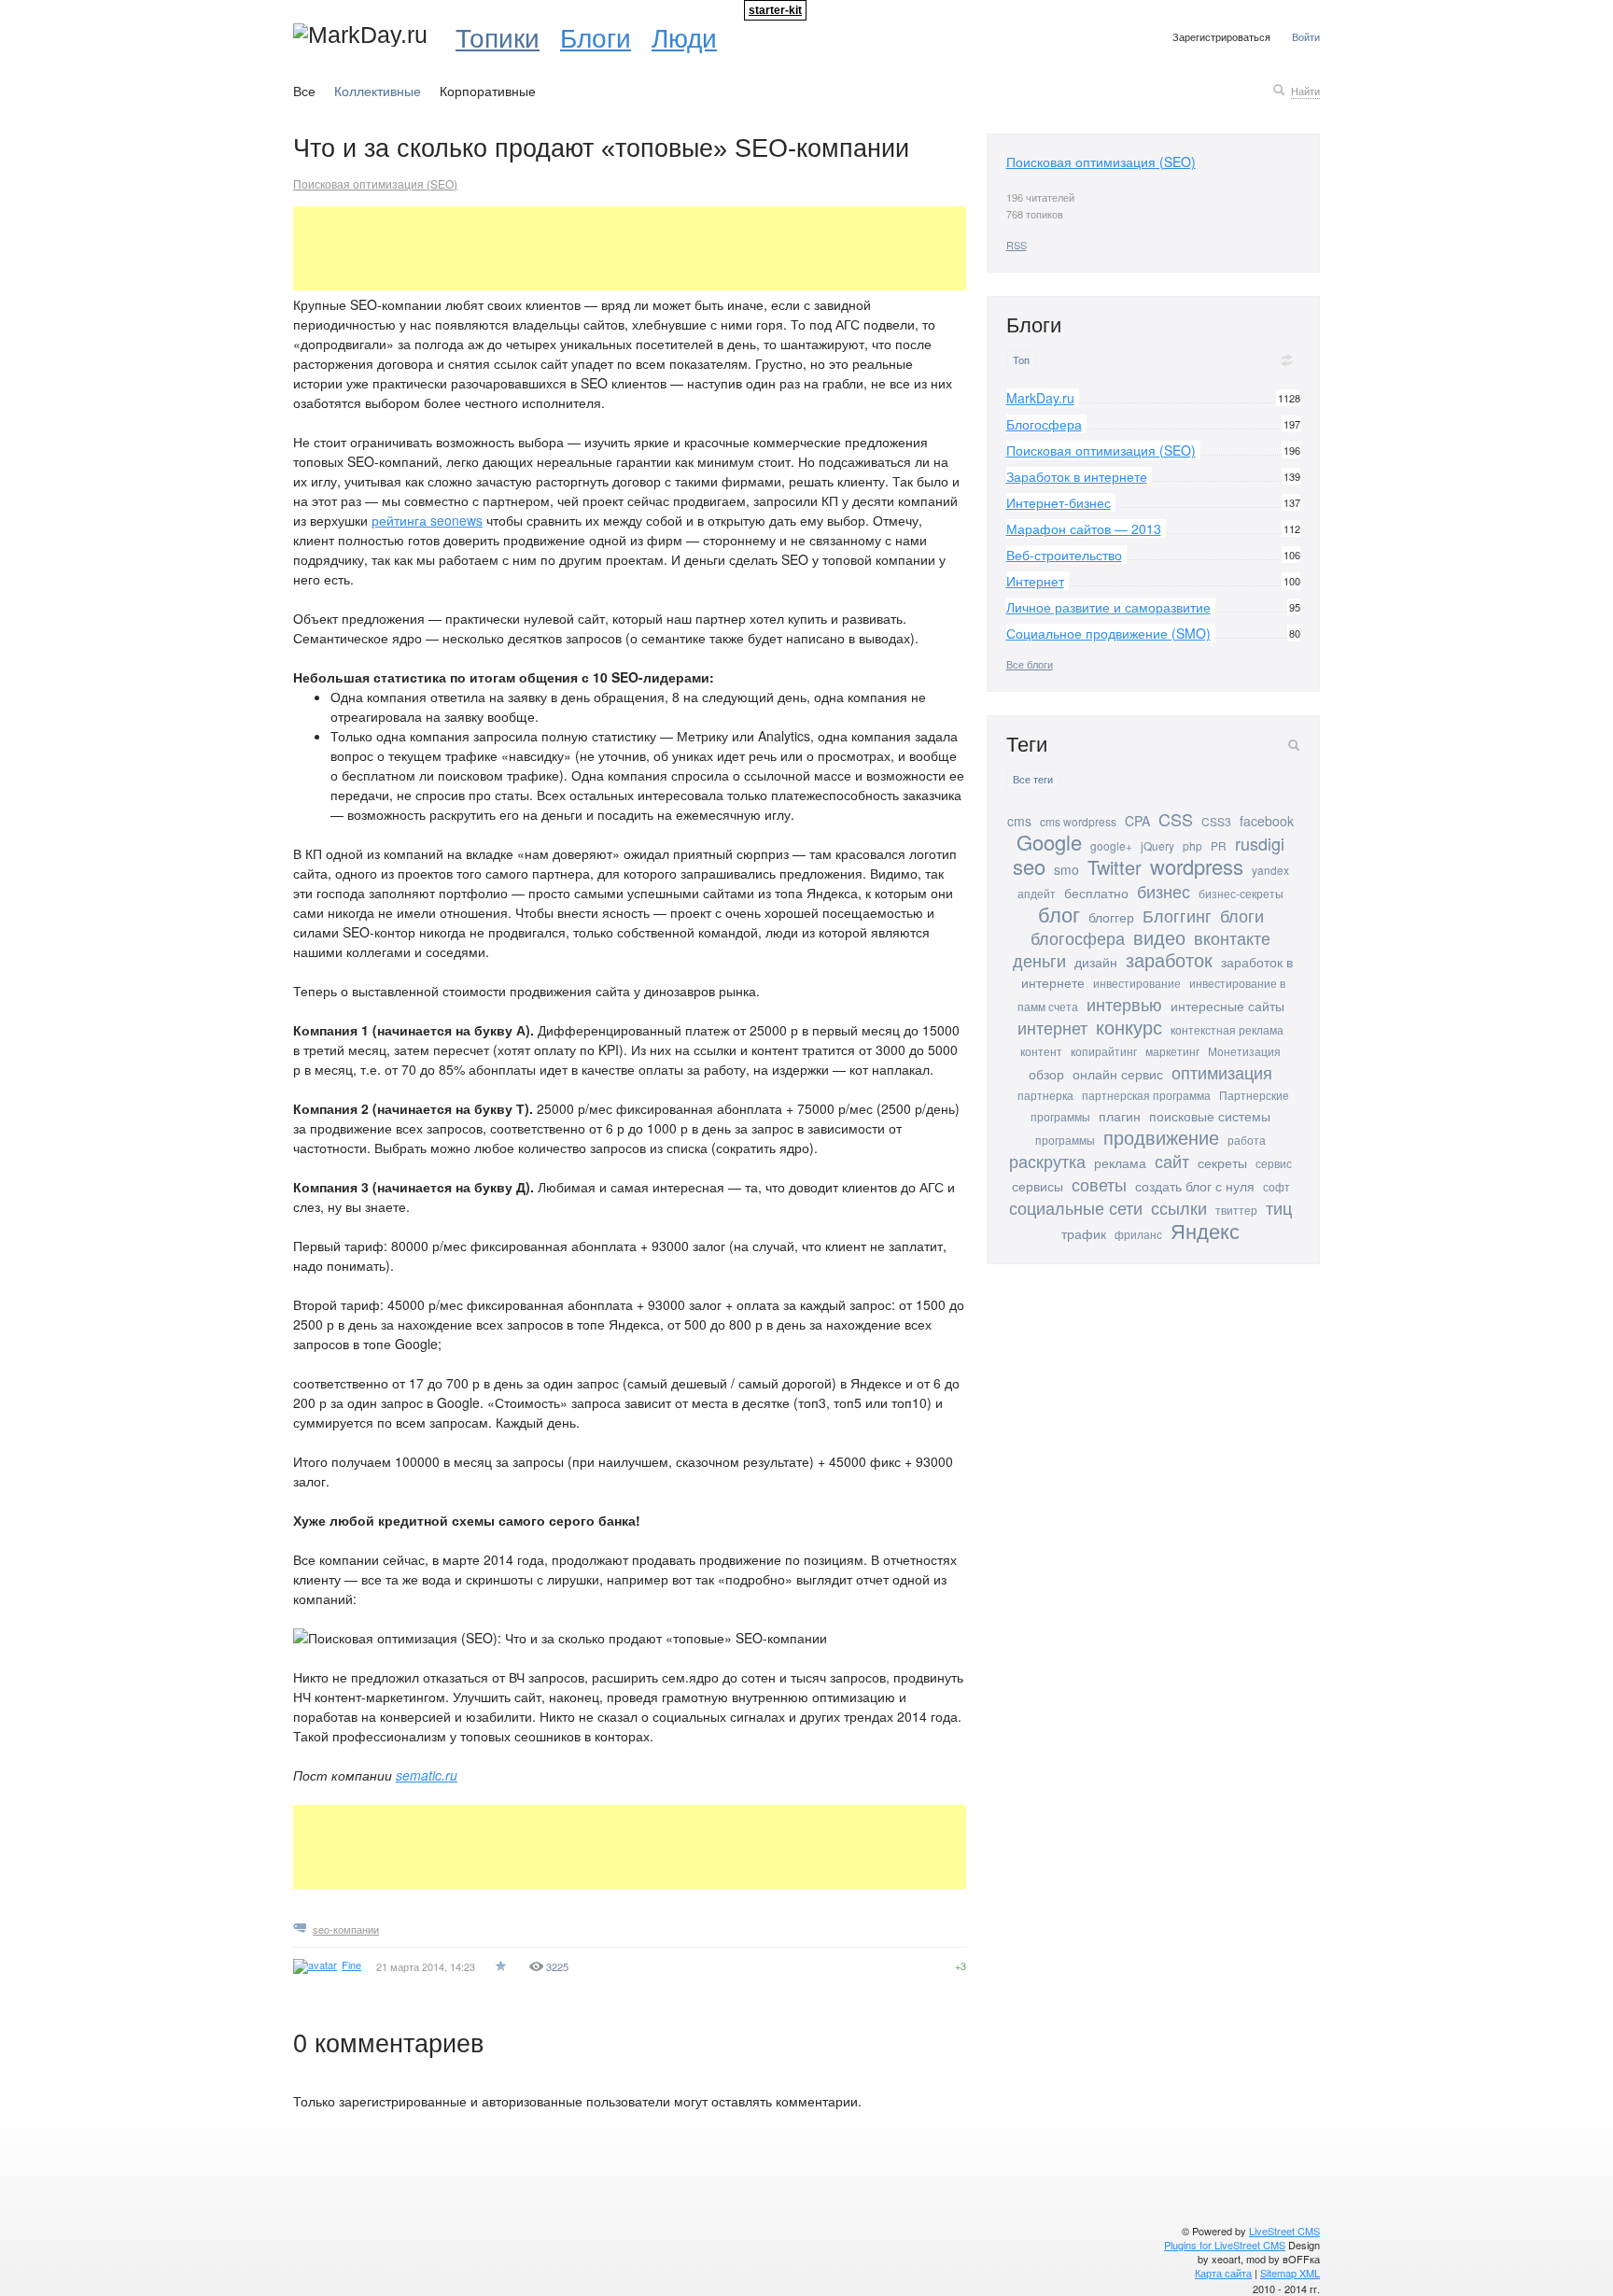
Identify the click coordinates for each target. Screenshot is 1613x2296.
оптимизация (1222, 1072)
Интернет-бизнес (1059, 502)
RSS (1017, 245)
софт (1276, 1186)
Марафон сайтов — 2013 (1084, 528)
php (1192, 845)
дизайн (1096, 962)
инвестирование (1137, 983)
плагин (1120, 1116)
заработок (1169, 959)
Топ (1021, 360)
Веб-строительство (1064, 555)
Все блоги (1030, 664)
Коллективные (378, 91)
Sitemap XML (1290, 2273)
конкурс (1129, 1027)
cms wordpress (1078, 821)
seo (1029, 866)
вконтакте (1232, 937)
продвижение (1161, 1137)
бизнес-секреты (1241, 893)
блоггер (1111, 917)
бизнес (1164, 891)
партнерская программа (1146, 1095)
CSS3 (1216, 821)
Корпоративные (488, 91)
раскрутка (1047, 1161)
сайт (1172, 1161)
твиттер (1236, 1210)
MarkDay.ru (1040, 398)
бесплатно (1096, 893)
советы (1099, 1184)
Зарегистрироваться (1221, 36)
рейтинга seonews (427, 520)
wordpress (1197, 866)
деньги (1039, 960)
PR (1219, 845)
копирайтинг (1104, 1051)
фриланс (1138, 1234)
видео (1159, 937)
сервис (1274, 1163)
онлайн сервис (1118, 1074)
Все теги (1033, 779)
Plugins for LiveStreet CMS (1225, 2245)
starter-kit (775, 10)
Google (1049, 842)
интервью (1124, 1004)
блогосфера (1078, 937)
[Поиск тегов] (1294, 745)
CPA (1137, 821)
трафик (1084, 1233)
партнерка (1045, 1095)
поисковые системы (1210, 1116)
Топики (498, 36)
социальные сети (1076, 1207)
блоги (1242, 915)
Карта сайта (1223, 2273)
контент (1041, 1051)
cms (1019, 821)
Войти (1306, 36)
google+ (1111, 845)
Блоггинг (1177, 915)
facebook (1267, 821)
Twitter (1115, 867)
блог (1059, 914)
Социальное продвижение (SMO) (1108, 633)
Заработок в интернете (1077, 476)
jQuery (1157, 845)
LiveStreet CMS (1284, 2231)
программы (1065, 1140)
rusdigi (1260, 843)
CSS (1176, 819)
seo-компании (346, 1929)
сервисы (1038, 1186)
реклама (1120, 1162)
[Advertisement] (633, 248)
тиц (1279, 1207)
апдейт (1037, 893)
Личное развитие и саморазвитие (1108, 607)
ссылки (1179, 1207)
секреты (1222, 1162)
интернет (1052, 1027)
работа (1247, 1140)
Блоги (596, 36)
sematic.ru (427, 1775)
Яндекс (1205, 1230)
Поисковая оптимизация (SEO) (375, 183)
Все (304, 91)
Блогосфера (1044, 424)
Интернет (1035, 581)
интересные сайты (1227, 1006)
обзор (1046, 1074)
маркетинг (1172, 1051)
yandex (1270, 870)
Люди (684, 36)
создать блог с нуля (1195, 1186)
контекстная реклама (1227, 1029)
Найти (1305, 91)
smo (1066, 869)
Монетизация (1244, 1051)
